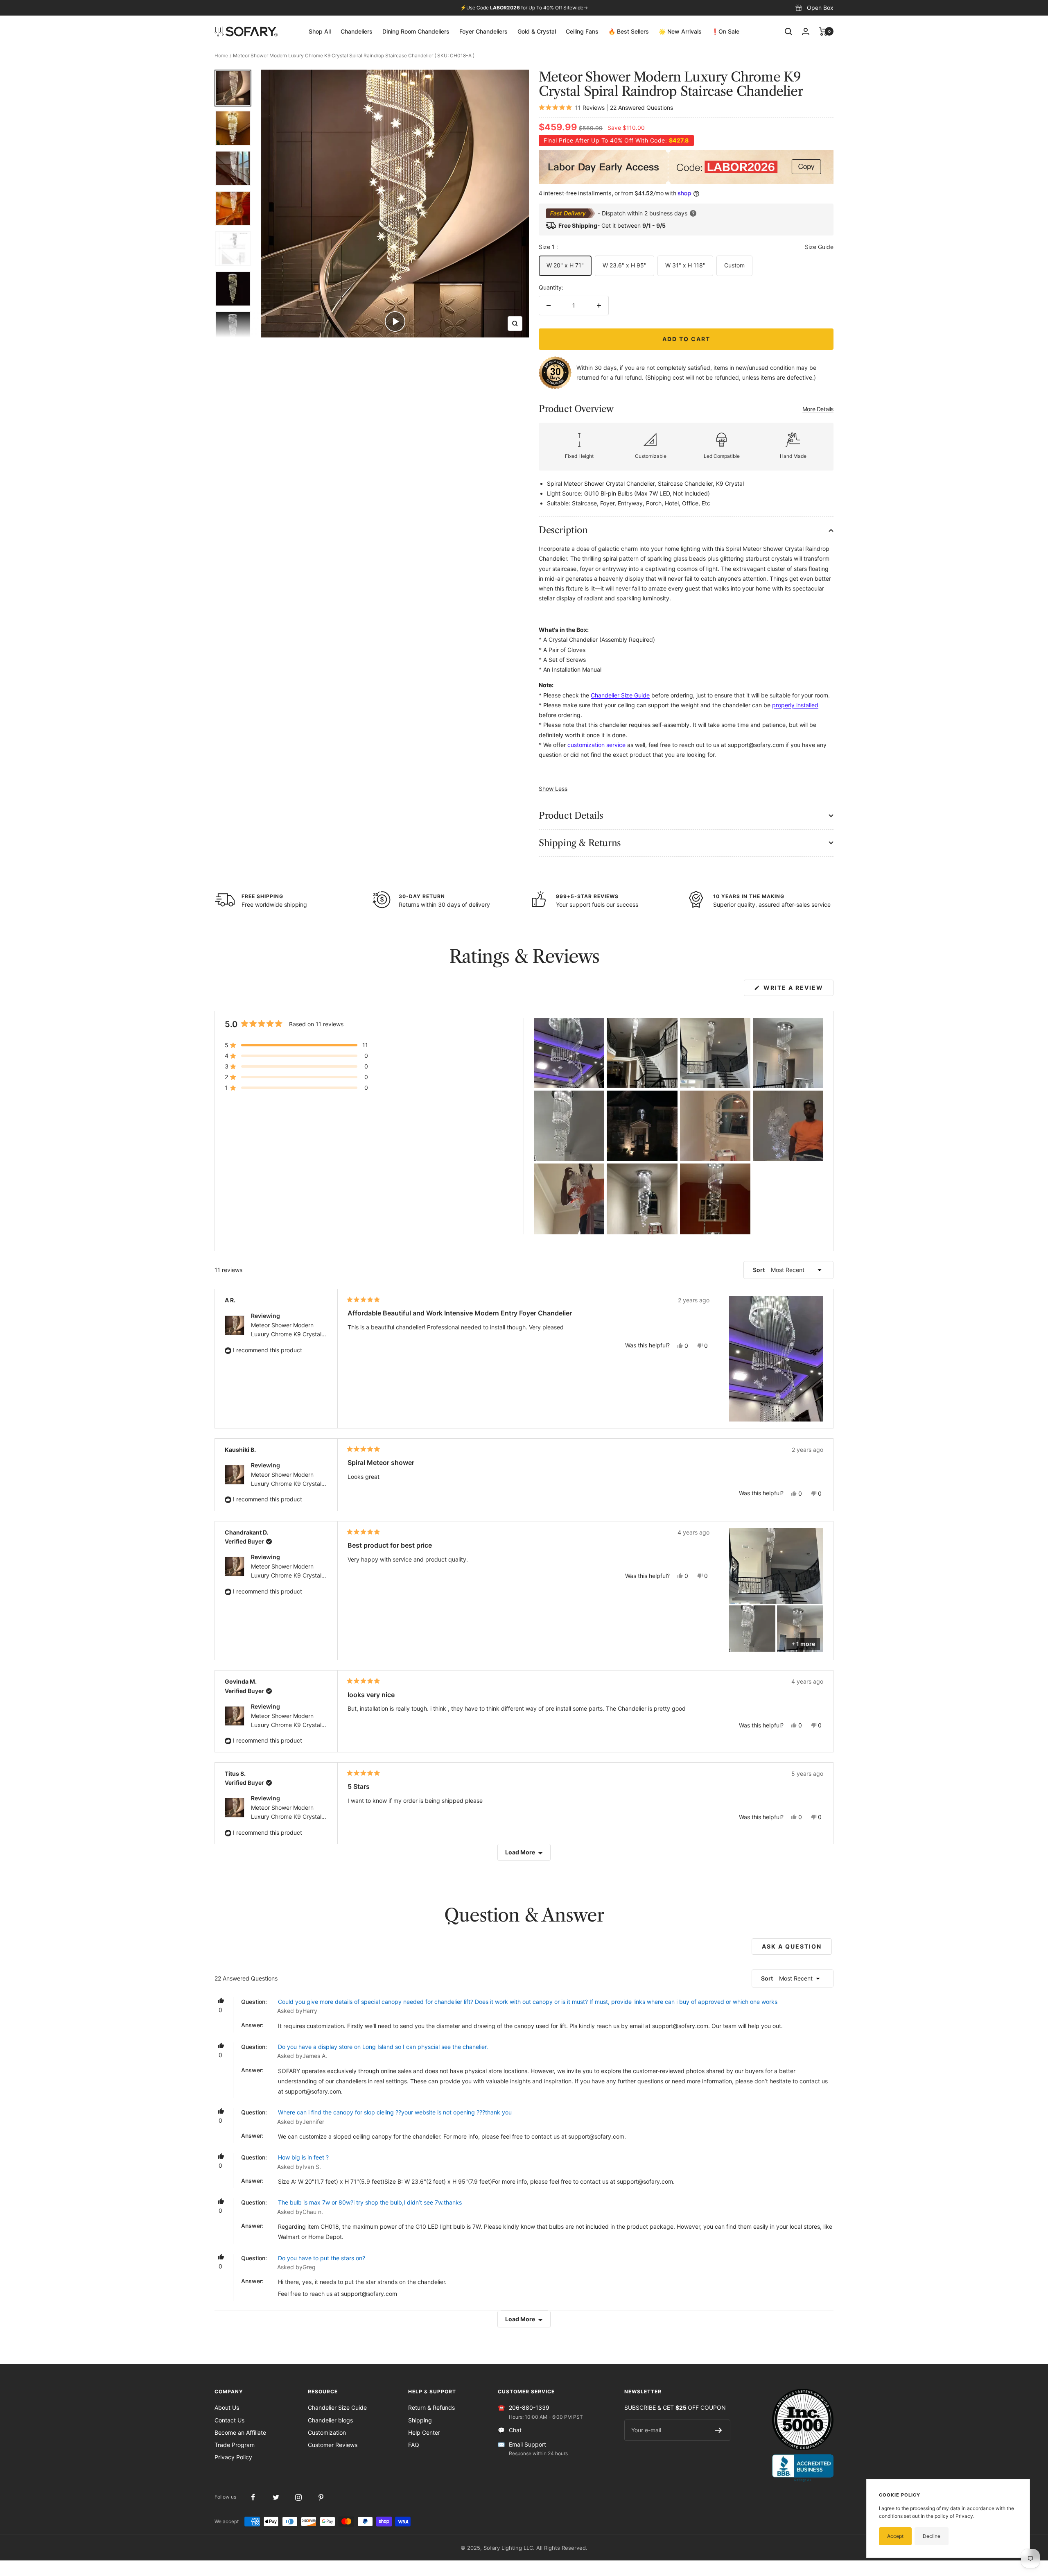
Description (563, 530)
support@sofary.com (680, 2026)
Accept (895, 2536)
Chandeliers (357, 31)
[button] (296, 1045)
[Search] (788, 32)
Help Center (424, 2432)
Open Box (820, 8)
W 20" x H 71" (565, 265)
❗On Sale (725, 31)
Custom (734, 265)
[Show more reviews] (524, 1852)
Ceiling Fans (582, 31)
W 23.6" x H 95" (625, 265)
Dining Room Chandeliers (416, 31)
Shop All (320, 31)
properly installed (795, 705)
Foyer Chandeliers (483, 31)
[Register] (719, 2430)
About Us (227, 2407)
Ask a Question (797, 1949)
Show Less (553, 789)
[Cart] (823, 32)
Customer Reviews (333, 2445)
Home (221, 55)
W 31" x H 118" (685, 265)
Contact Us (229, 2420)
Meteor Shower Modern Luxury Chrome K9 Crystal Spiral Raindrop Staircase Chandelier (286, 1330)
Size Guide (819, 247)
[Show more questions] (524, 2319)
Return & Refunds (431, 2407)
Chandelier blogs (330, 2420)
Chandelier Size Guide (337, 2407)
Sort (759, 1270)
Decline (932, 2536)
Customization (327, 2432)
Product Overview (686, 409)
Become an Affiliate (240, 2432)
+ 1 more (803, 1644)
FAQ (414, 2445)
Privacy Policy (233, 2457)
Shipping (420, 2420)
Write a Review (797, 990)
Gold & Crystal (537, 31)
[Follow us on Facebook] (253, 2497)
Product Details (571, 816)
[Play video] (395, 321)
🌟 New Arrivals (680, 31)
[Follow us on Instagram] (298, 2497)
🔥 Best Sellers (629, 31)
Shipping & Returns (580, 843)
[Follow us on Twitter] (276, 2497)
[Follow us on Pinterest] (321, 2497)
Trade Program (235, 2445)
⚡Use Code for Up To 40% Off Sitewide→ (524, 8)
